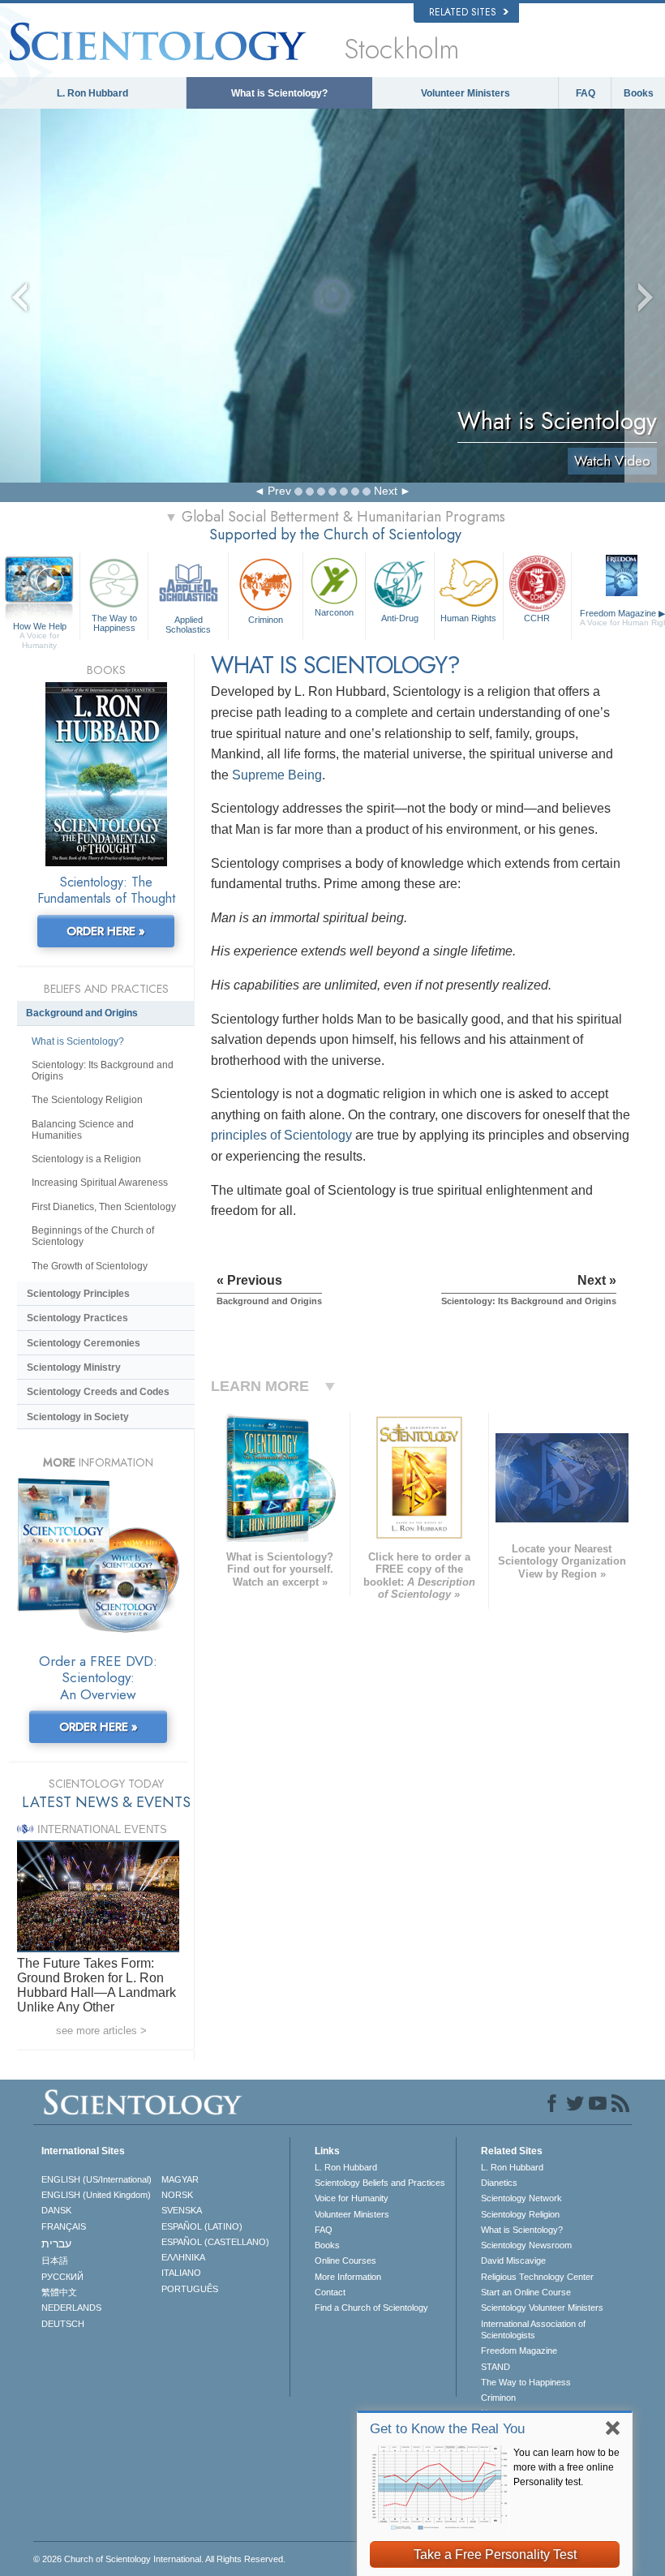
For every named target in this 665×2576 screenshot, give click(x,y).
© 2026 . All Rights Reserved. (159, 2559)
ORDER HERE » (106, 931)
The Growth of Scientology (90, 1266)
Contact (330, 2292)
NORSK (177, 2195)
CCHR (537, 618)
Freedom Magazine (519, 2351)
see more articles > (101, 2031)
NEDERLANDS (71, 2308)
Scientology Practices (77, 1318)
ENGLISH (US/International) (97, 2179)
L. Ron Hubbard (92, 93)
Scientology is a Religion (86, 1159)
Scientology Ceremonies (84, 1343)
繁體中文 (59, 2292)
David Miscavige (513, 2260)
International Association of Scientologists (533, 2329)
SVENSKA (182, 2210)
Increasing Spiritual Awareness (100, 1183)
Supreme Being (277, 775)
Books (639, 93)
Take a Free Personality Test (495, 2555)
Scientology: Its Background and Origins (103, 1071)
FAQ (586, 93)
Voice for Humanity (352, 2198)
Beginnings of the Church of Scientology (93, 1236)
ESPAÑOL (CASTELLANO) (215, 2242)
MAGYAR (180, 2179)
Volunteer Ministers (466, 93)
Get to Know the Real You (447, 2429)
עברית (56, 2243)
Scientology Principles (78, 1294)
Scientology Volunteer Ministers (542, 2308)
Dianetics (499, 2183)
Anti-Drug (400, 618)
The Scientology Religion (87, 1100)
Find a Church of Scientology (371, 2308)
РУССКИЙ (62, 2277)
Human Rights (468, 618)
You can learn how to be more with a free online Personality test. (566, 2467)
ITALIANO (181, 2273)
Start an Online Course (526, 2292)
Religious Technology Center (537, 2277)
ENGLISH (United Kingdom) (96, 2195)
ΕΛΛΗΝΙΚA (183, 2257)
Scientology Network (521, 2198)
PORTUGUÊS (190, 2289)
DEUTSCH (63, 2324)
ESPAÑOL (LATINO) (202, 2226)
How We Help (40, 627)
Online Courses (345, 2260)
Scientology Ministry (74, 1367)
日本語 (55, 2260)
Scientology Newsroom (526, 2245)
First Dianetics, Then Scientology (104, 1207)
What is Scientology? (279, 93)
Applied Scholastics (188, 624)
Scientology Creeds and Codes (98, 1392)
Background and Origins (82, 1013)
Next (386, 491)
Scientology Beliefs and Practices (380, 2183)
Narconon (334, 612)
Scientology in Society (78, 1417)
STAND (496, 2367)
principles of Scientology (281, 1135)
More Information (348, 2277)
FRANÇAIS (64, 2226)
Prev (279, 491)
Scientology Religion (520, 2214)
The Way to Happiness (114, 623)
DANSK (56, 2210)
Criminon (266, 620)
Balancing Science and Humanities (83, 1130)
